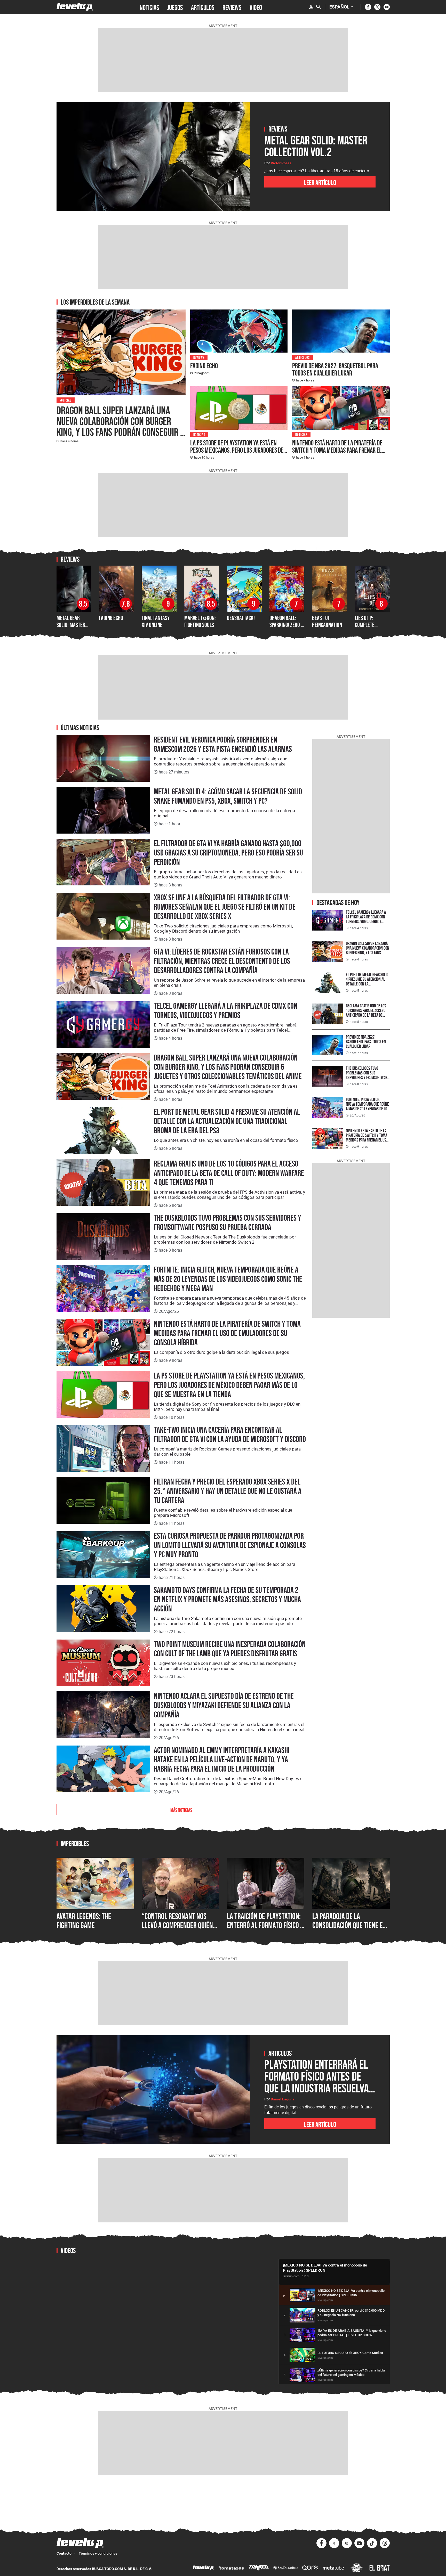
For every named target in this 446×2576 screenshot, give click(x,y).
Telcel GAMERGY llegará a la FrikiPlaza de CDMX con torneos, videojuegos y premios (226, 1010)
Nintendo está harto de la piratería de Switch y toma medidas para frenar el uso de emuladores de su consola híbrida (340, 450)
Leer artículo (320, 182)
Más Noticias (181, 1809)
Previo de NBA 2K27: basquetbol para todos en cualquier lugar (335, 369)
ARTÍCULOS (203, 7)
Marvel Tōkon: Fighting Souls (200, 621)
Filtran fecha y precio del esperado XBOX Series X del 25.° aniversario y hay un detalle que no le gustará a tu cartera (228, 1491)
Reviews (199, 357)
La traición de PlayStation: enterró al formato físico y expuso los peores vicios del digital (265, 1930)
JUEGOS (175, 7)
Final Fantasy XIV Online (156, 621)
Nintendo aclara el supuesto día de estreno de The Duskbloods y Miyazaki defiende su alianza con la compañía (224, 1705)
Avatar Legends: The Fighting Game (84, 1921)
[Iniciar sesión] (311, 7)
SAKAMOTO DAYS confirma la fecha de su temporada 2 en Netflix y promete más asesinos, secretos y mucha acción (227, 1599)
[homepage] (75, 7)
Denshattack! (241, 618)
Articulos (302, 357)
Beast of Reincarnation (327, 621)
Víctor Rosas (281, 163)
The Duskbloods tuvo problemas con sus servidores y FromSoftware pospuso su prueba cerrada (228, 1222)
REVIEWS (232, 7)
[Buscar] (318, 7)
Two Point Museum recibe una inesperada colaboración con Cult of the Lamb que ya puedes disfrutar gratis (230, 1649)
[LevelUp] (203, 2568)
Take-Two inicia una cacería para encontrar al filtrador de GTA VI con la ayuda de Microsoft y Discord (230, 1434)
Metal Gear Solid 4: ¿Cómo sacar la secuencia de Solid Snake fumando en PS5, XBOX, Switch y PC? (228, 796)
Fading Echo (204, 366)
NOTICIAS (149, 7)
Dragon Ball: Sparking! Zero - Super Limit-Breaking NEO (286, 628)
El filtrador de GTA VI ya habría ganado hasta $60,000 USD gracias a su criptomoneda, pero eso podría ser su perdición (228, 853)
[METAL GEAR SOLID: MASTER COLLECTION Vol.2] (153, 157)
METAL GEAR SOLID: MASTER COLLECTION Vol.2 (74, 625)
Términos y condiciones (98, 2553)
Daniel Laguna (283, 2099)
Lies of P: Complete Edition (365, 625)
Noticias (66, 400)
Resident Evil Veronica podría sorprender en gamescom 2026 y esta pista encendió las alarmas (223, 744)
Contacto (64, 2553)
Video (256, 7)
